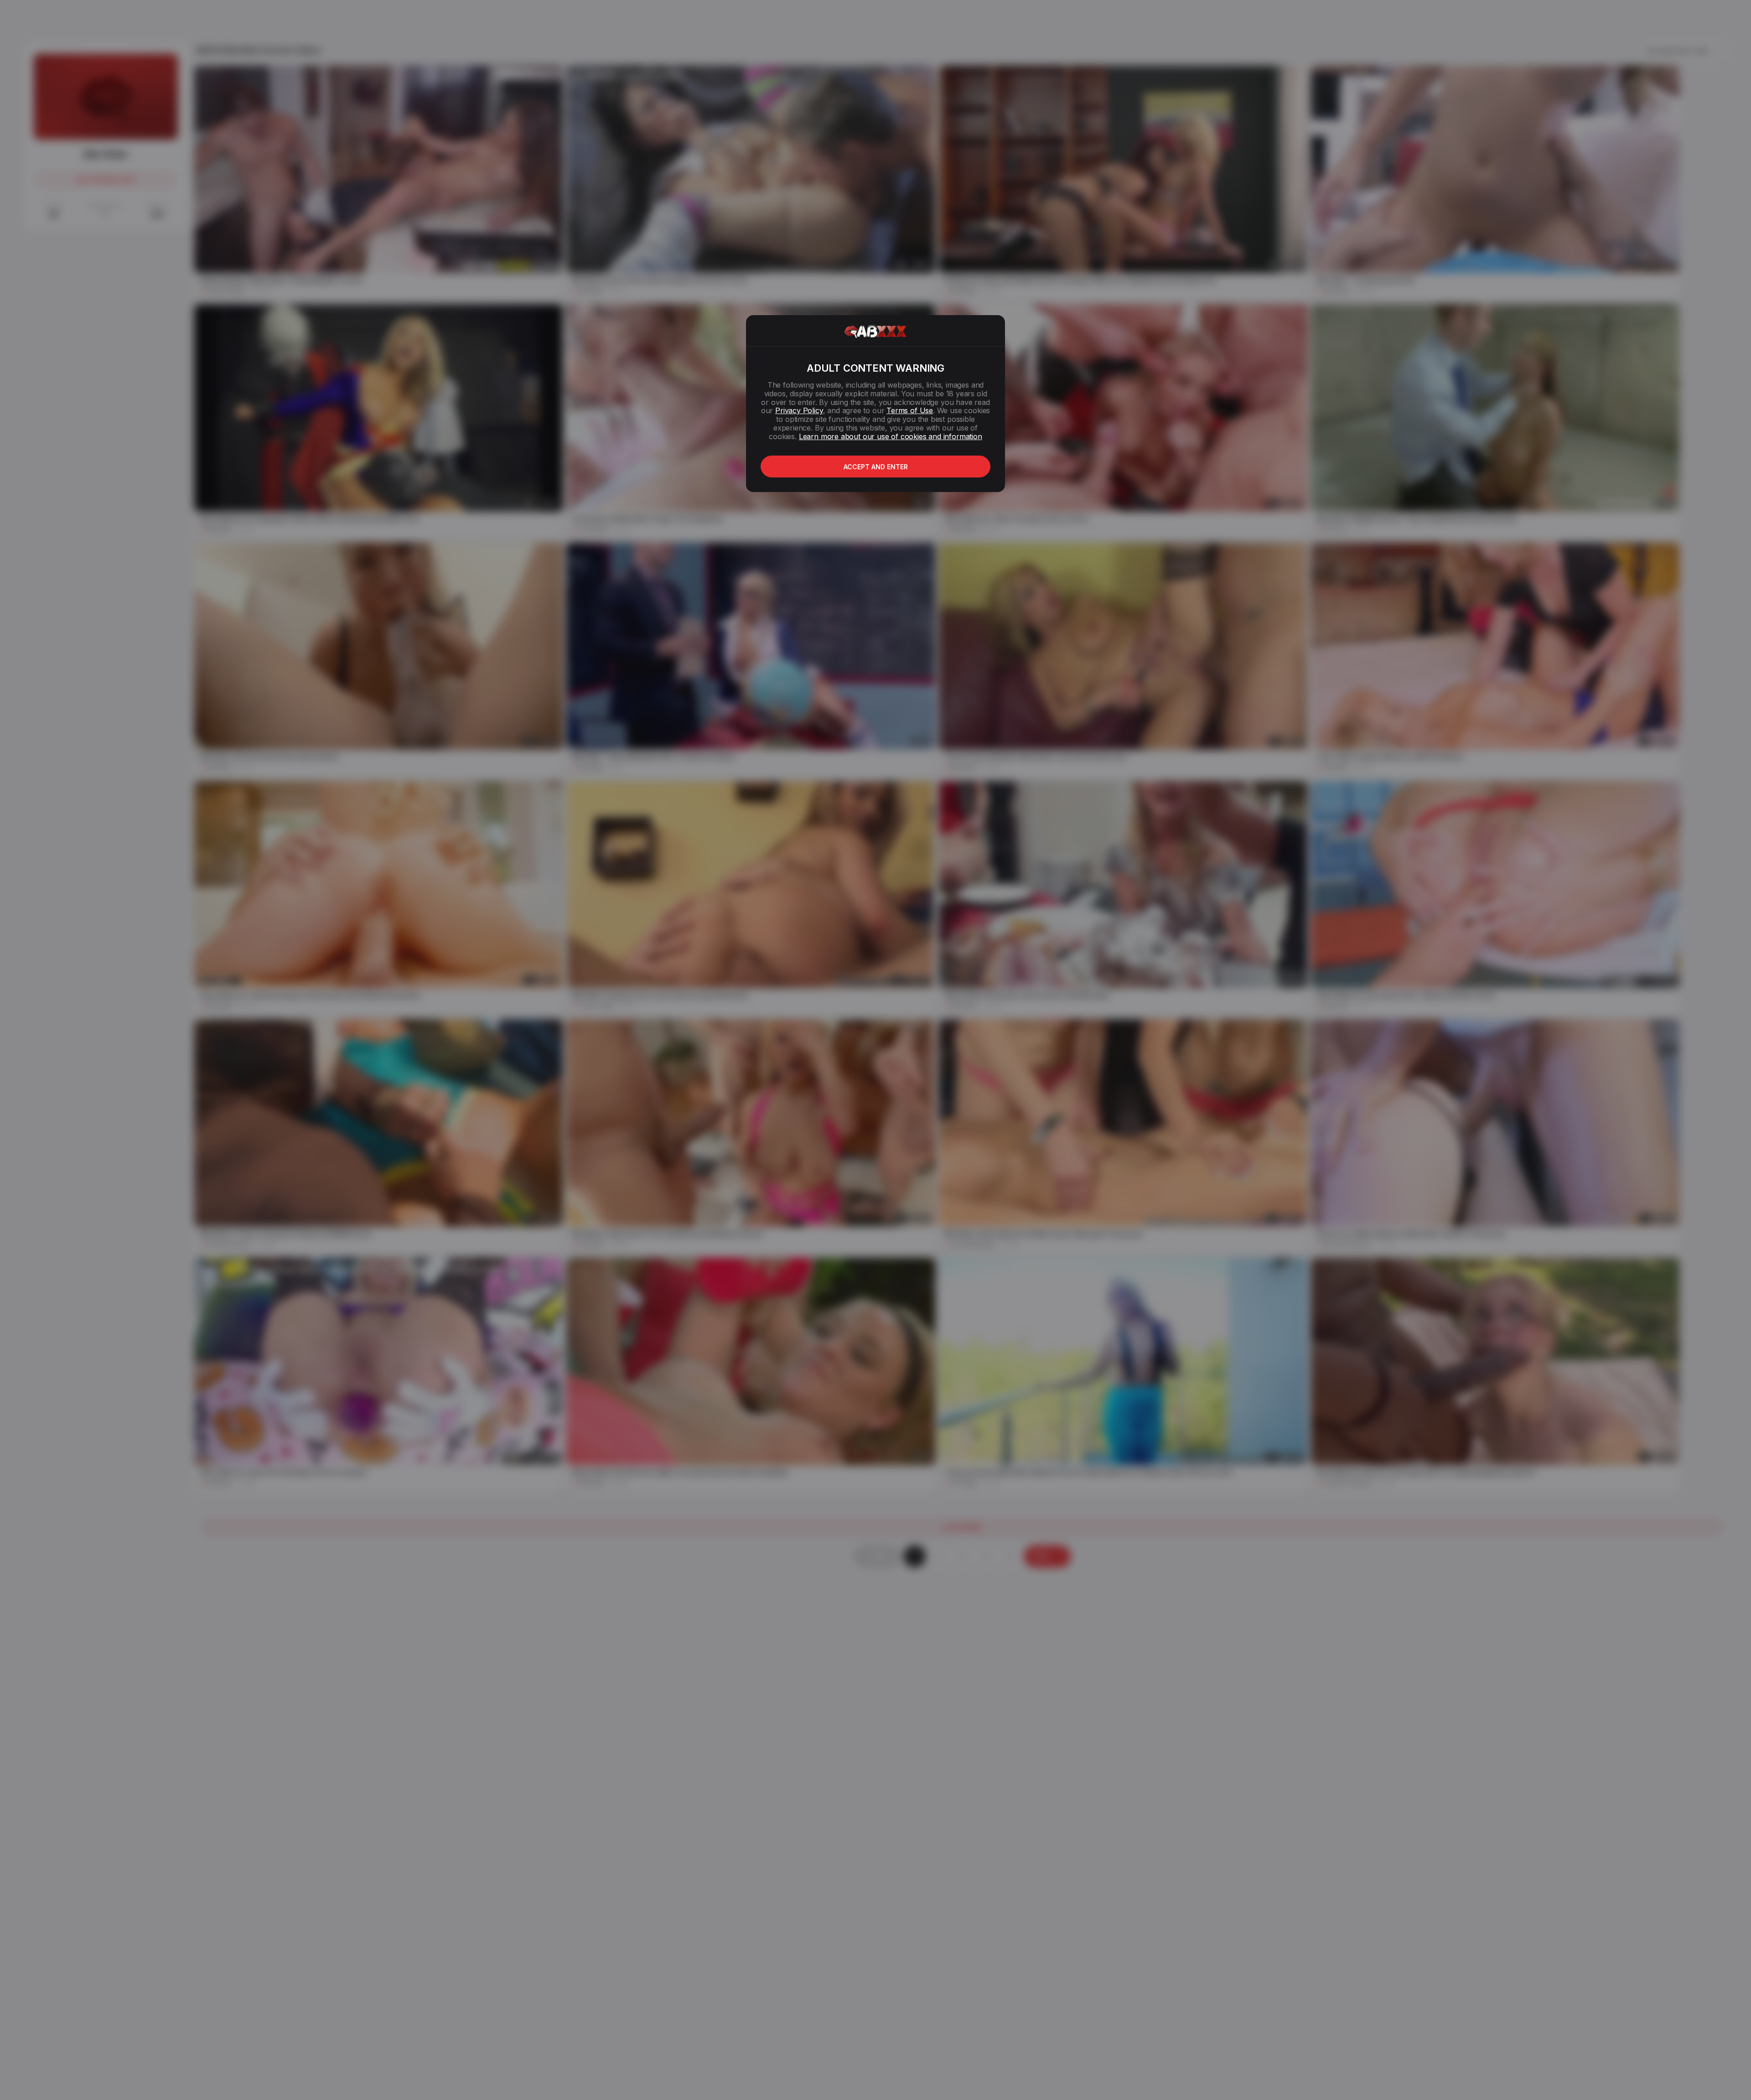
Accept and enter (876, 467)
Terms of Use (910, 410)
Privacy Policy (799, 410)
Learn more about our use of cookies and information (891, 436)
